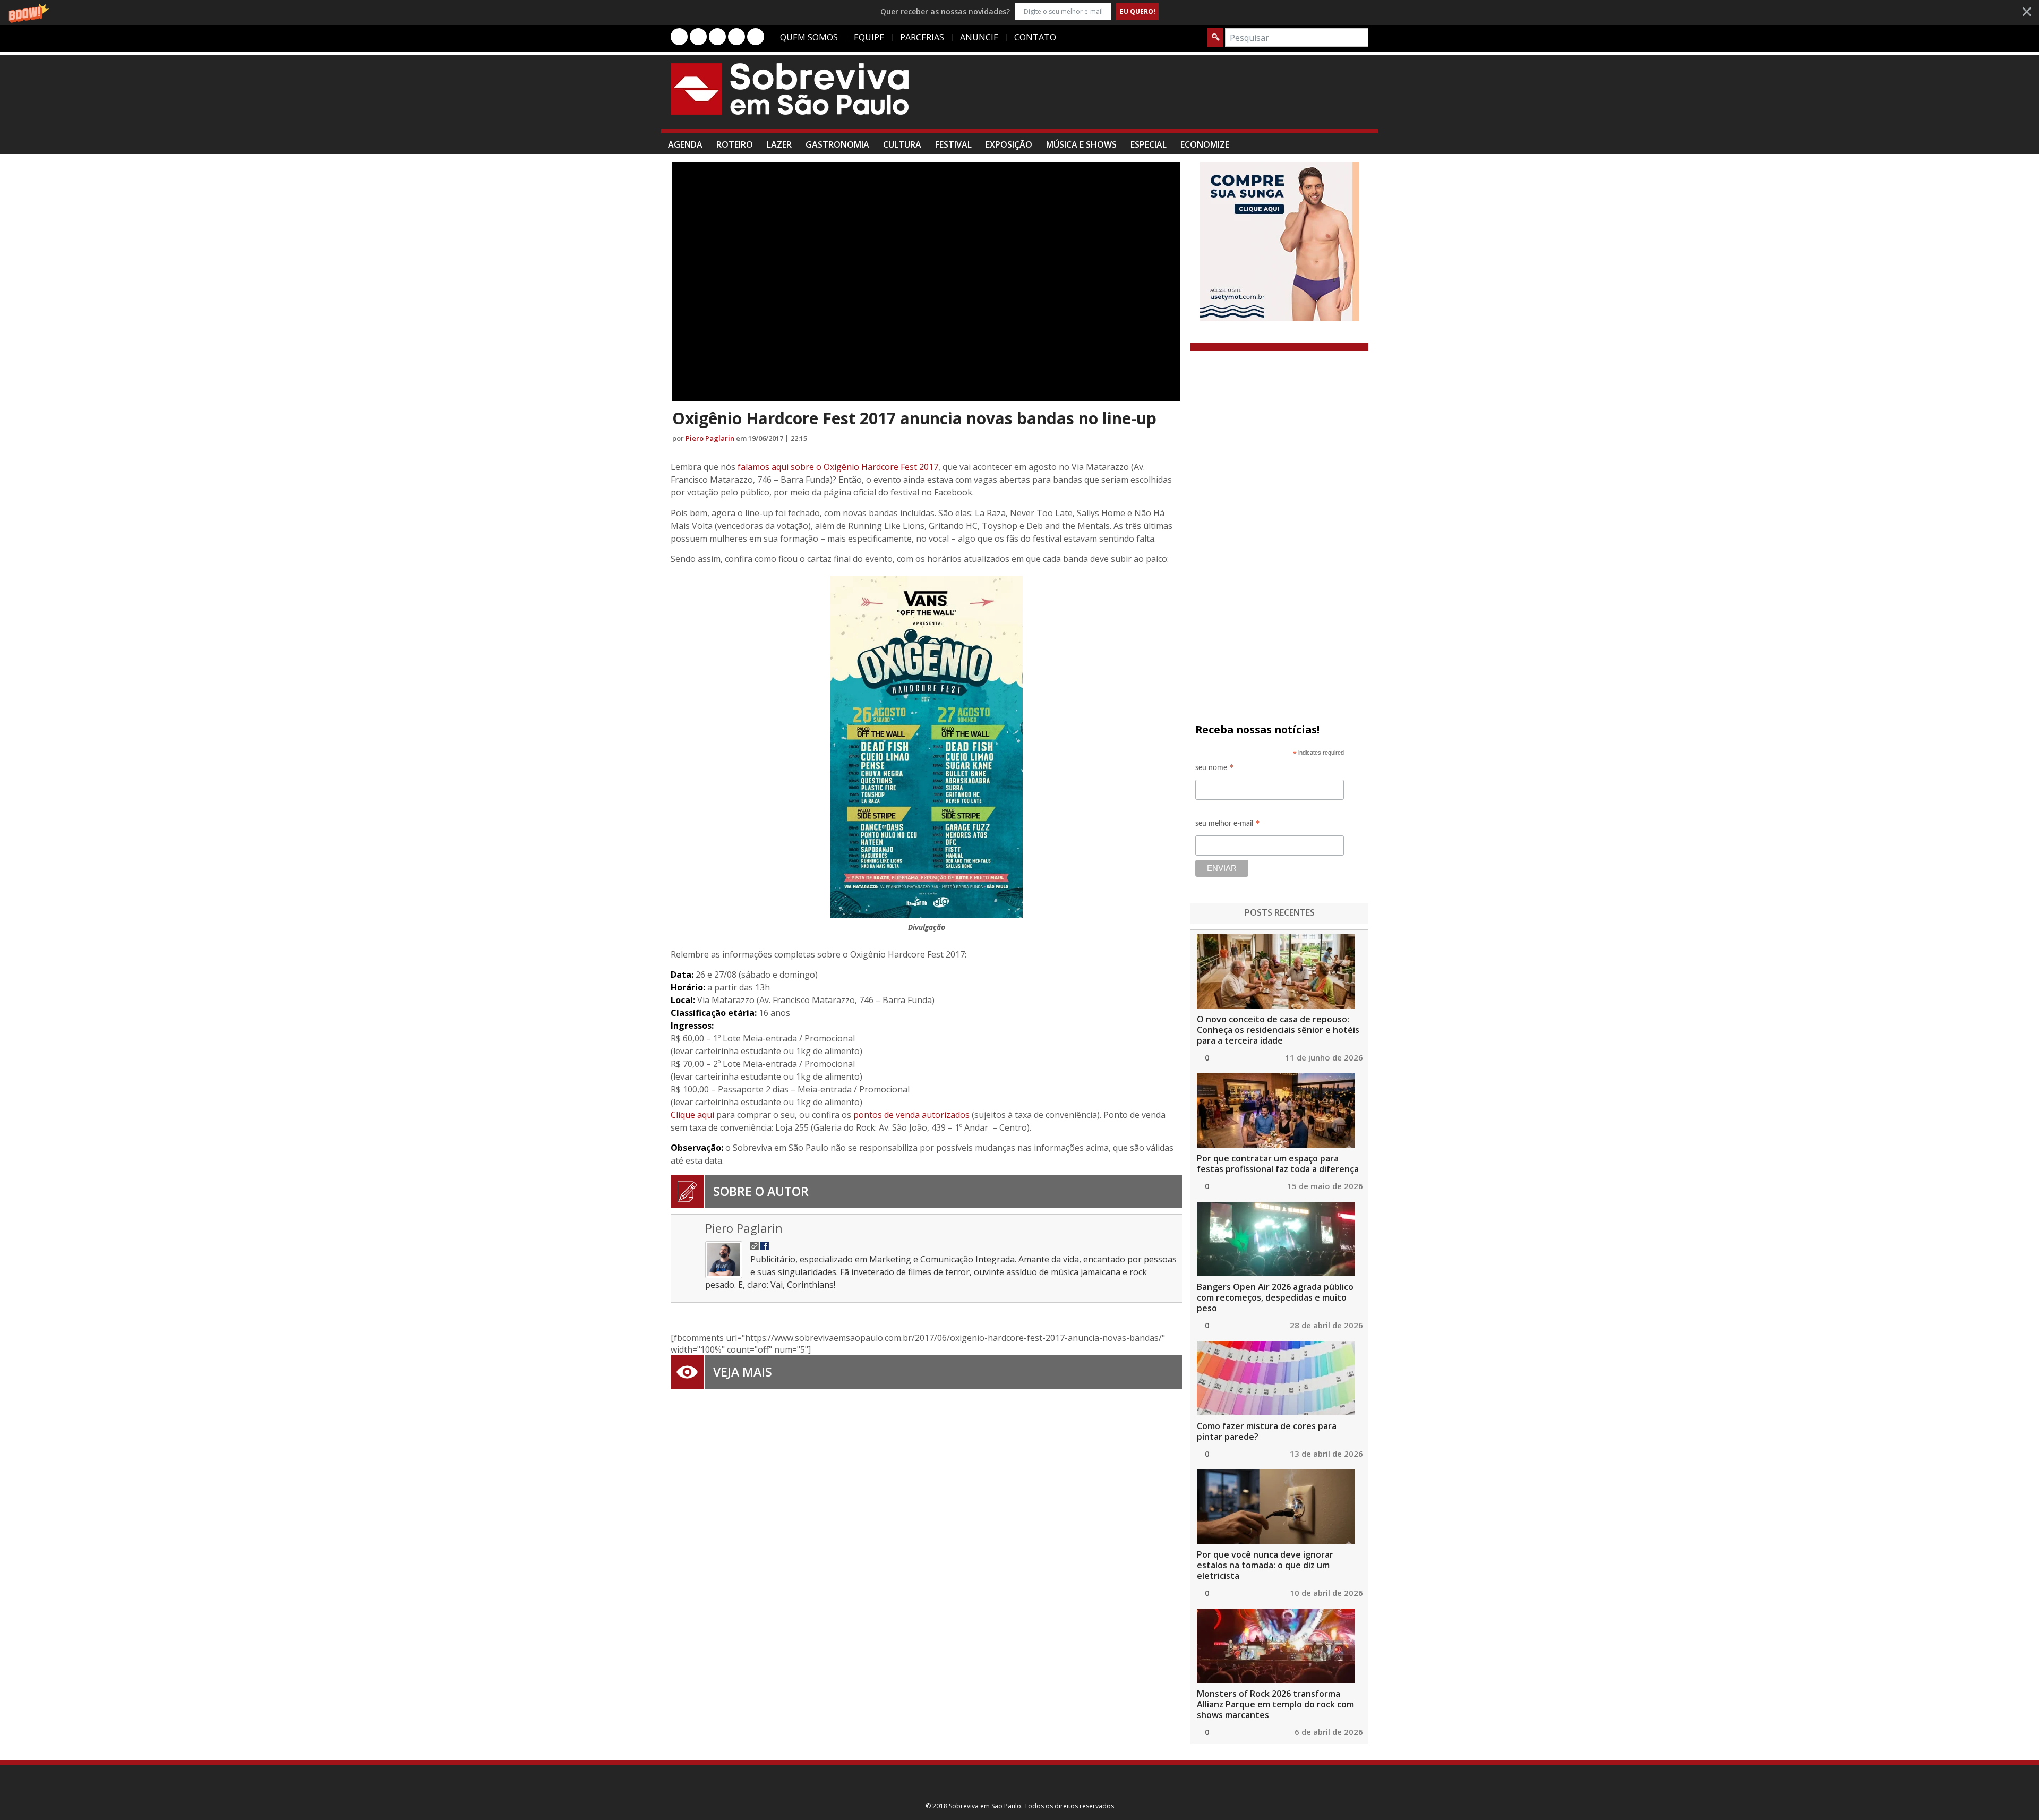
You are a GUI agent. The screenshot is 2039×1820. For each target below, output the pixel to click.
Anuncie (979, 37)
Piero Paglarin (710, 438)
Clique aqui (692, 1115)
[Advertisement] (1175, 97)
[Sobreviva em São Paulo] (790, 89)
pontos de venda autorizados (911, 1115)
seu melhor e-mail (1228, 825)
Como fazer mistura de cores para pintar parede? (1267, 1431)
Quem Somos (809, 37)
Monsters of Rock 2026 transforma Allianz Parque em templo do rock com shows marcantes (1275, 1704)
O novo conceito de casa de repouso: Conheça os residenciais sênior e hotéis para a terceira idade (1278, 1030)
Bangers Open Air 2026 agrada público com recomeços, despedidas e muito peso (1275, 1297)
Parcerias (922, 37)
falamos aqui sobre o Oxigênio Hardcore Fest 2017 (838, 467)
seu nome (1215, 769)
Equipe (869, 37)
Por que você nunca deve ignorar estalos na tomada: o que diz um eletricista (1265, 1565)
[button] (1019, 11)
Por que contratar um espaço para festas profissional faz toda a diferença (1278, 1164)
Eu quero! (1138, 11)
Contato (1035, 37)
